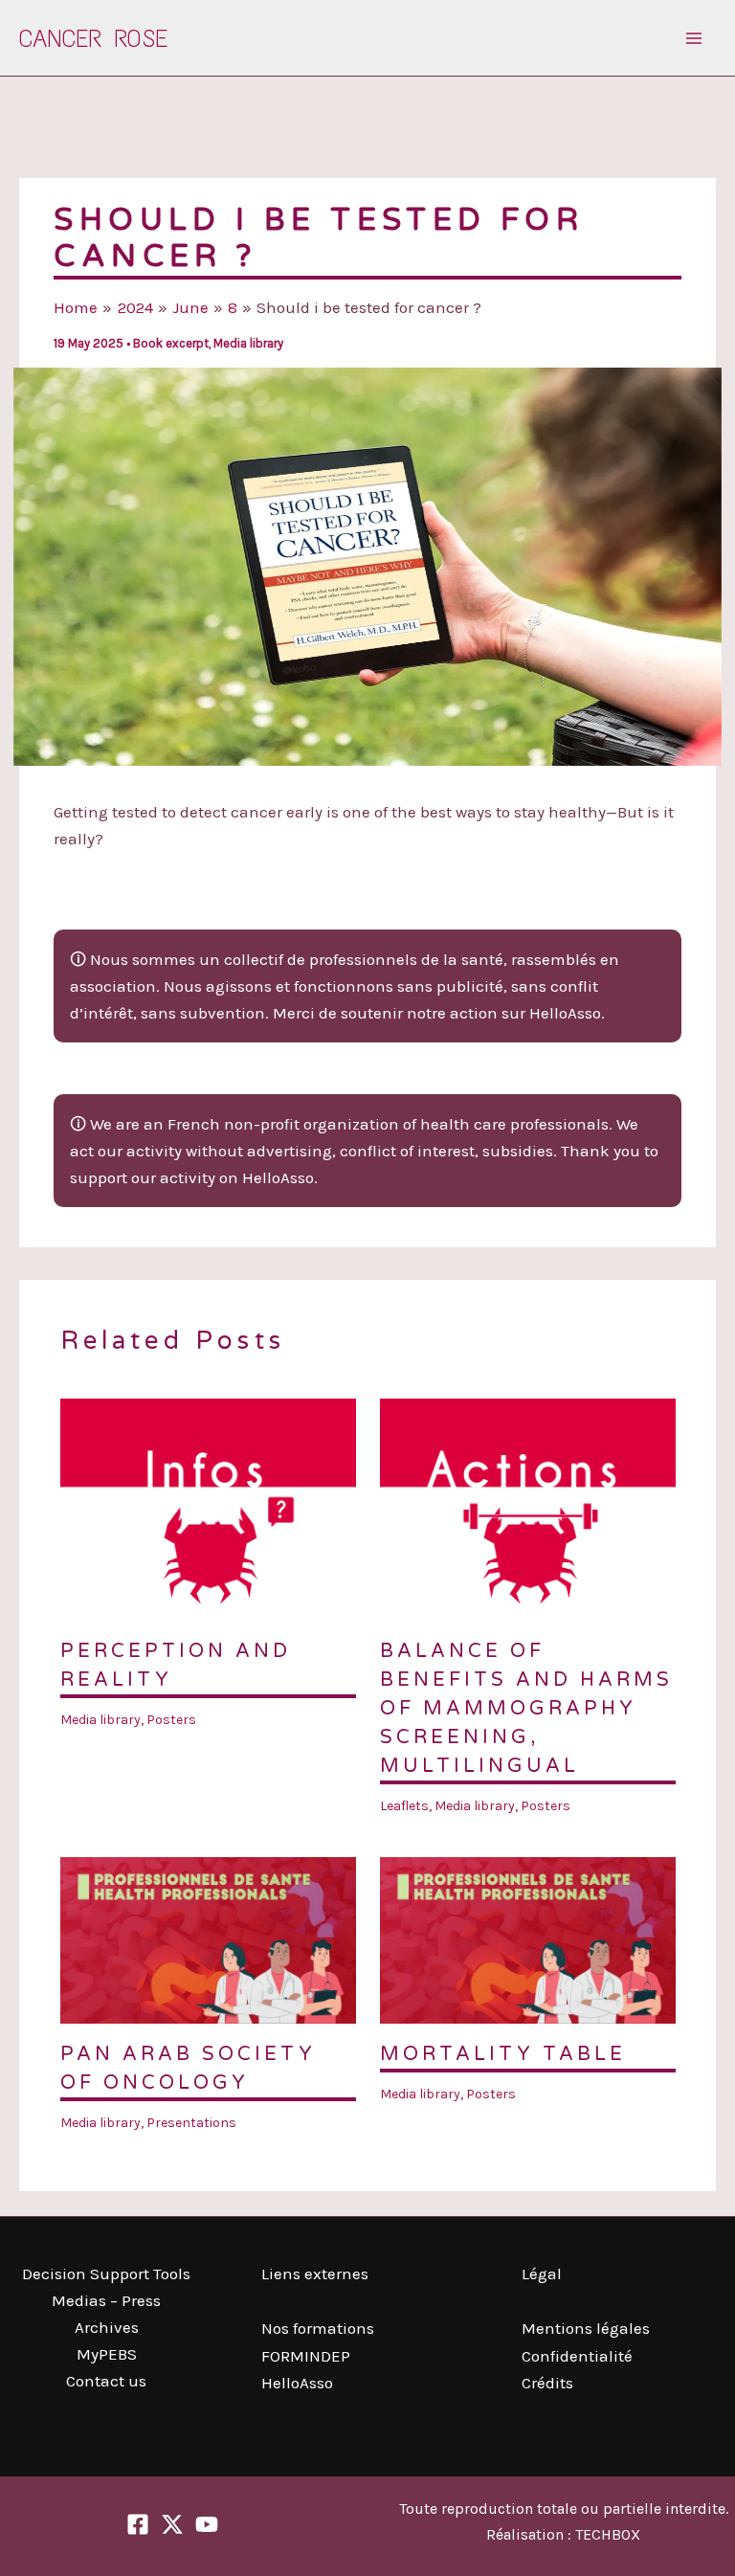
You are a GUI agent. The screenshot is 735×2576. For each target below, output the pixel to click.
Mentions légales (586, 2328)
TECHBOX (608, 2534)
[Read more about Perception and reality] (208, 1508)
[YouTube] (207, 2524)
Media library (248, 343)
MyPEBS (107, 2354)
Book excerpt (171, 343)
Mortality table (503, 2054)
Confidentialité (577, 2356)
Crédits (547, 2383)
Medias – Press (106, 2300)
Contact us (106, 2381)
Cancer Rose (93, 38)
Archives (107, 2327)
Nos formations (318, 2328)
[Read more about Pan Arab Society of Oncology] (208, 1938)
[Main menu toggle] (695, 38)
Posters (171, 1720)
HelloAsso (297, 2383)
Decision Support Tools (106, 2274)
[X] (172, 2524)
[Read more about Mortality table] (528, 1938)
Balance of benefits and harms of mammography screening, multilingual (526, 1709)
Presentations (191, 2123)
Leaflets (404, 1806)
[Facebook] (138, 2524)
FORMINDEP (306, 2356)
